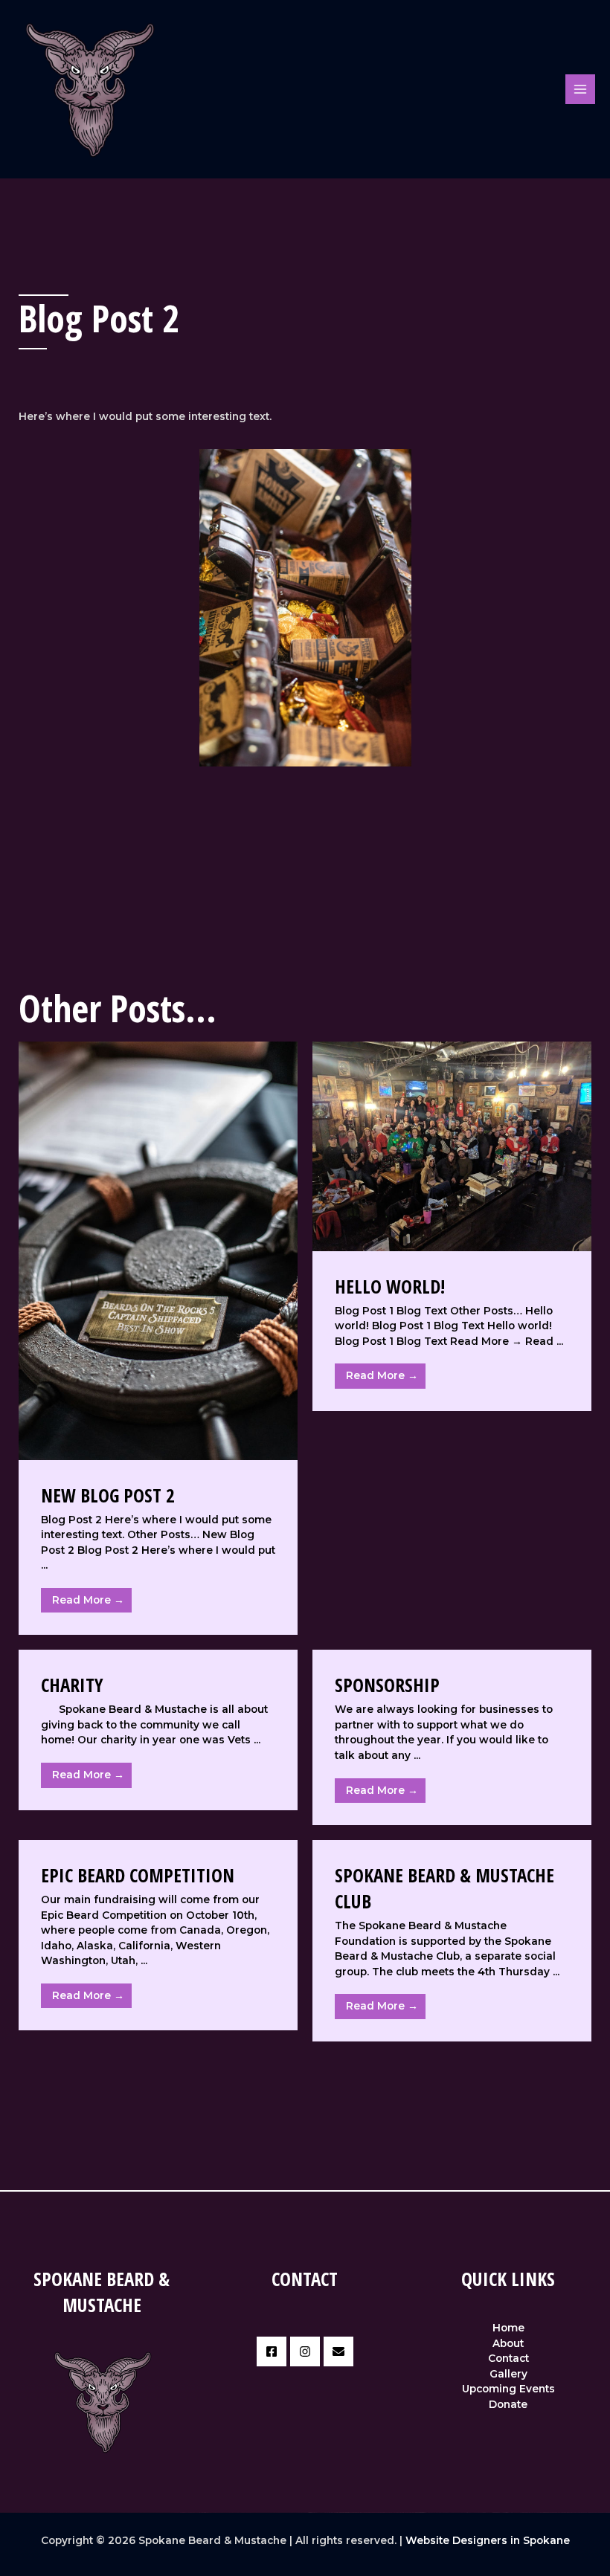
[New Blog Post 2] (158, 1250)
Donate (508, 2404)
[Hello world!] (452, 1146)
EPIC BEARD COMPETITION (138, 1875)
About (508, 2343)
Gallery (508, 2374)
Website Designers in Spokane (488, 2540)
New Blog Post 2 (108, 1495)
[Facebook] (272, 2351)
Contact (508, 2358)
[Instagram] (305, 2351)
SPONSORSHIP (387, 1685)
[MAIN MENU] (581, 90)
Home (508, 2328)
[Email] (338, 2351)
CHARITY (72, 1685)
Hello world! (390, 1286)
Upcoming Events (508, 2389)
